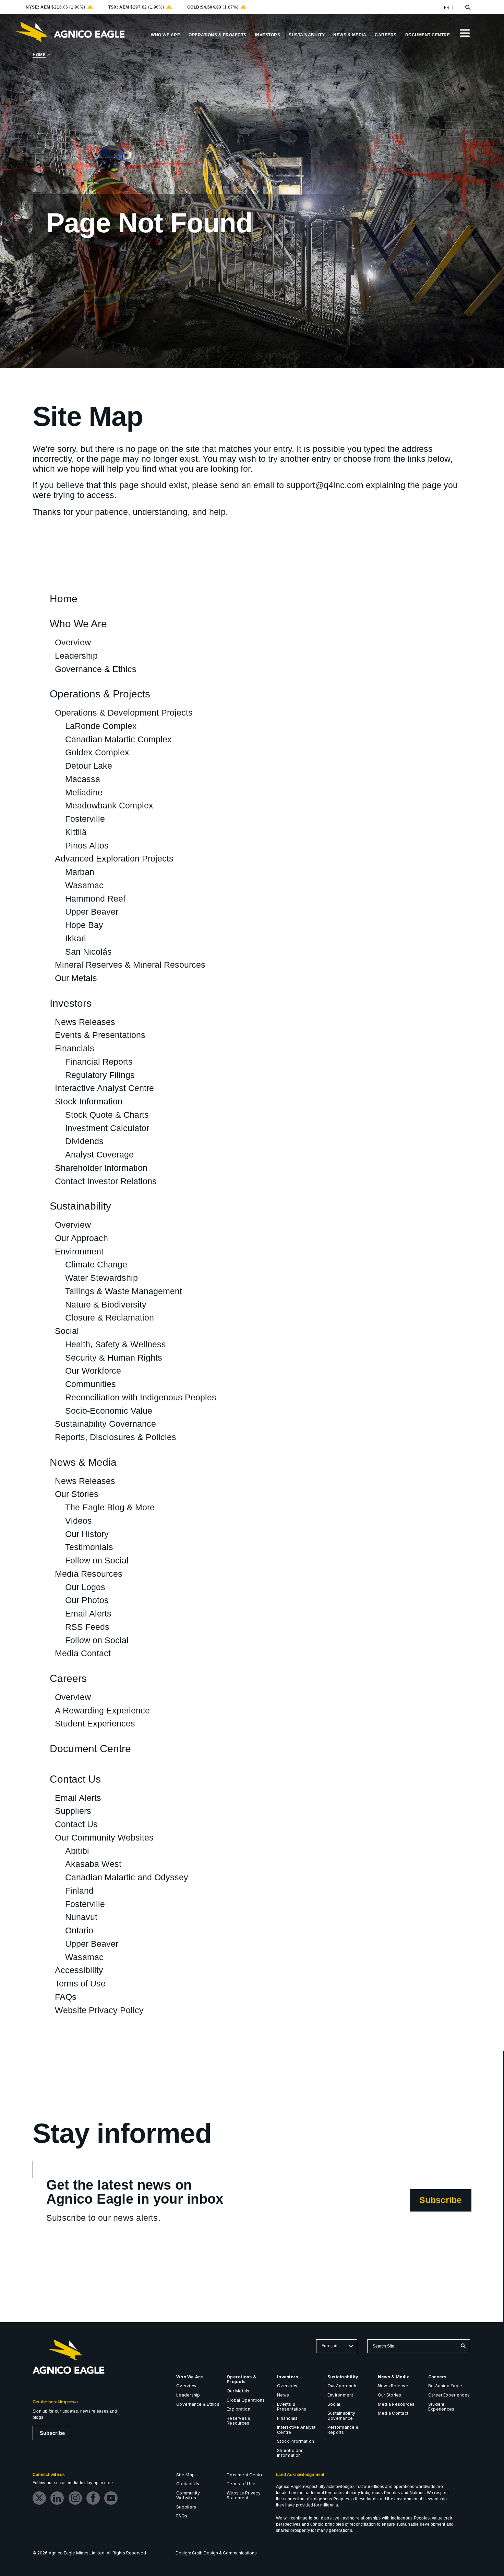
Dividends (84, 1141)
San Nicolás (88, 952)
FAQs (66, 1997)
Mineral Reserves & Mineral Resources (130, 965)
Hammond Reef (95, 899)
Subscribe (445, 2203)
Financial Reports (99, 1062)
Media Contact (83, 1653)
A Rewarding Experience (102, 1710)
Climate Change (96, 1264)
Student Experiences (95, 1723)
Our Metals (76, 978)
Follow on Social (97, 1560)
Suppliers (73, 1811)
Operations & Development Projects (124, 713)
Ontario (79, 1930)
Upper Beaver (92, 912)
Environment (79, 1251)
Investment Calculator (107, 1128)
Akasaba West (93, 1864)
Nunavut (81, 1917)
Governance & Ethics (96, 669)
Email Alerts (88, 1613)
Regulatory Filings (100, 1075)
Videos (79, 1521)
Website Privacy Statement (244, 2495)
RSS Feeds (87, 1627)
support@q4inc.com (325, 485)
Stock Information (89, 1101)
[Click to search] (463, 2346)
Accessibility (79, 1970)
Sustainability (80, 1206)
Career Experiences (449, 2395)
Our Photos (87, 1600)
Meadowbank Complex (109, 805)
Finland (79, 1891)
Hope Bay (84, 925)
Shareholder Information (101, 1168)
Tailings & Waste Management (124, 1291)
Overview (73, 642)
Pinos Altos (87, 845)
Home (39, 55)
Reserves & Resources (239, 2421)
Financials (75, 1048)
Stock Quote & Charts (107, 1115)
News (283, 2395)
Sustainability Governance (105, 1424)
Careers (68, 1679)
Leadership (76, 656)
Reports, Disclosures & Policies (116, 1437)
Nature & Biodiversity (106, 1304)
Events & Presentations (100, 1035)
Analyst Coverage (99, 1154)
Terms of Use (80, 1983)
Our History (87, 1534)
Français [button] (330, 2346)
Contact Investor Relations (106, 1181)
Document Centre (90, 1749)
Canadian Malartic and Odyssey (127, 1877)
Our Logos (85, 1587)
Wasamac (84, 885)
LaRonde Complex (101, 726)
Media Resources (89, 1574)
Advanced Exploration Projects (114, 858)
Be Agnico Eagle (445, 2386)
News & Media (83, 1463)
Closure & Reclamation (110, 1317)
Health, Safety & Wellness (116, 1344)
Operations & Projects (100, 694)
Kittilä (76, 832)
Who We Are (78, 624)
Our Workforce (93, 1371)
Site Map (185, 2475)
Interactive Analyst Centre (104, 1088)
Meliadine (84, 792)
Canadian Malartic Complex (118, 739)
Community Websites (188, 2495)
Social (67, 1331)
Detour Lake (89, 766)
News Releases (85, 1022)
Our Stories (77, 1494)
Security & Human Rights (114, 1358)
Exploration (238, 2409)
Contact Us (75, 1779)
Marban (80, 872)
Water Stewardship (101, 1278)
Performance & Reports (343, 2430)
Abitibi (77, 1851)
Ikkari (76, 938)
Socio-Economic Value (109, 1411)
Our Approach (81, 1238)
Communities (91, 1384)
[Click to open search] (468, 8)
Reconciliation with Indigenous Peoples (141, 1397)
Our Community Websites (104, 1837)
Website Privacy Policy (99, 2010)
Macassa (83, 779)
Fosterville (85, 819)
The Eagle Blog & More (110, 1507)
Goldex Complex (97, 752)
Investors (71, 1004)
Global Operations (246, 2400)
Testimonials (89, 1547)
